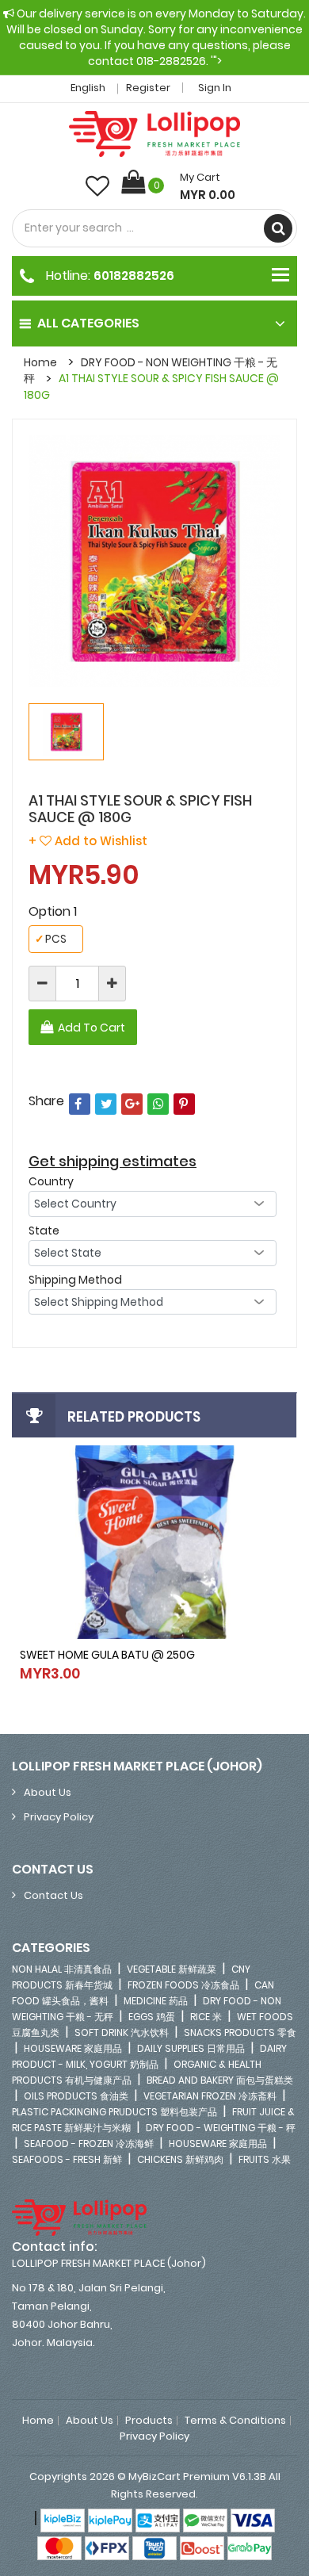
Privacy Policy (59, 1817)
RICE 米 (206, 2017)
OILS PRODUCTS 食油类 (76, 2096)
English (89, 88)
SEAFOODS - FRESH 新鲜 (67, 2159)
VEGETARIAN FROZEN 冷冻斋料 (210, 2096)
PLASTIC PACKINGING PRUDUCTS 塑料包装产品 (114, 2112)
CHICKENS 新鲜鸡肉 (180, 2159)
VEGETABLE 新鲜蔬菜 (172, 1969)
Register (148, 88)
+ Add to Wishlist (88, 841)
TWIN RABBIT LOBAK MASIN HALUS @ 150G (127, 1655)
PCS (51, 939)
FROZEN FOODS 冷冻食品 (183, 1985)
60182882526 (134, 275)
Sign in (215, 88)
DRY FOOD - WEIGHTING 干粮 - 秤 (221, 2128)
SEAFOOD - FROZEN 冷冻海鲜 (89, 2143)
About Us (48, 1792)
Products (149, 2421)
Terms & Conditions (235, 2421)
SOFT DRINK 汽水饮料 (122, 2032)
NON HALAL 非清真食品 (62, 1969)
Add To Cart (92, 1028)
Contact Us (53, 1895)
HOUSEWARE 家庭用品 (73, 2048)
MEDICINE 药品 (156, 2001)
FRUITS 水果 (265, 2159)
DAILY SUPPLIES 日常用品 (191, 2048)
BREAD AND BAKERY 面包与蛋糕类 (220, 2080)
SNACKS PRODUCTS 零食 (240, 2032)
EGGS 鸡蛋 (152, 2017)
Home (40, 362)
